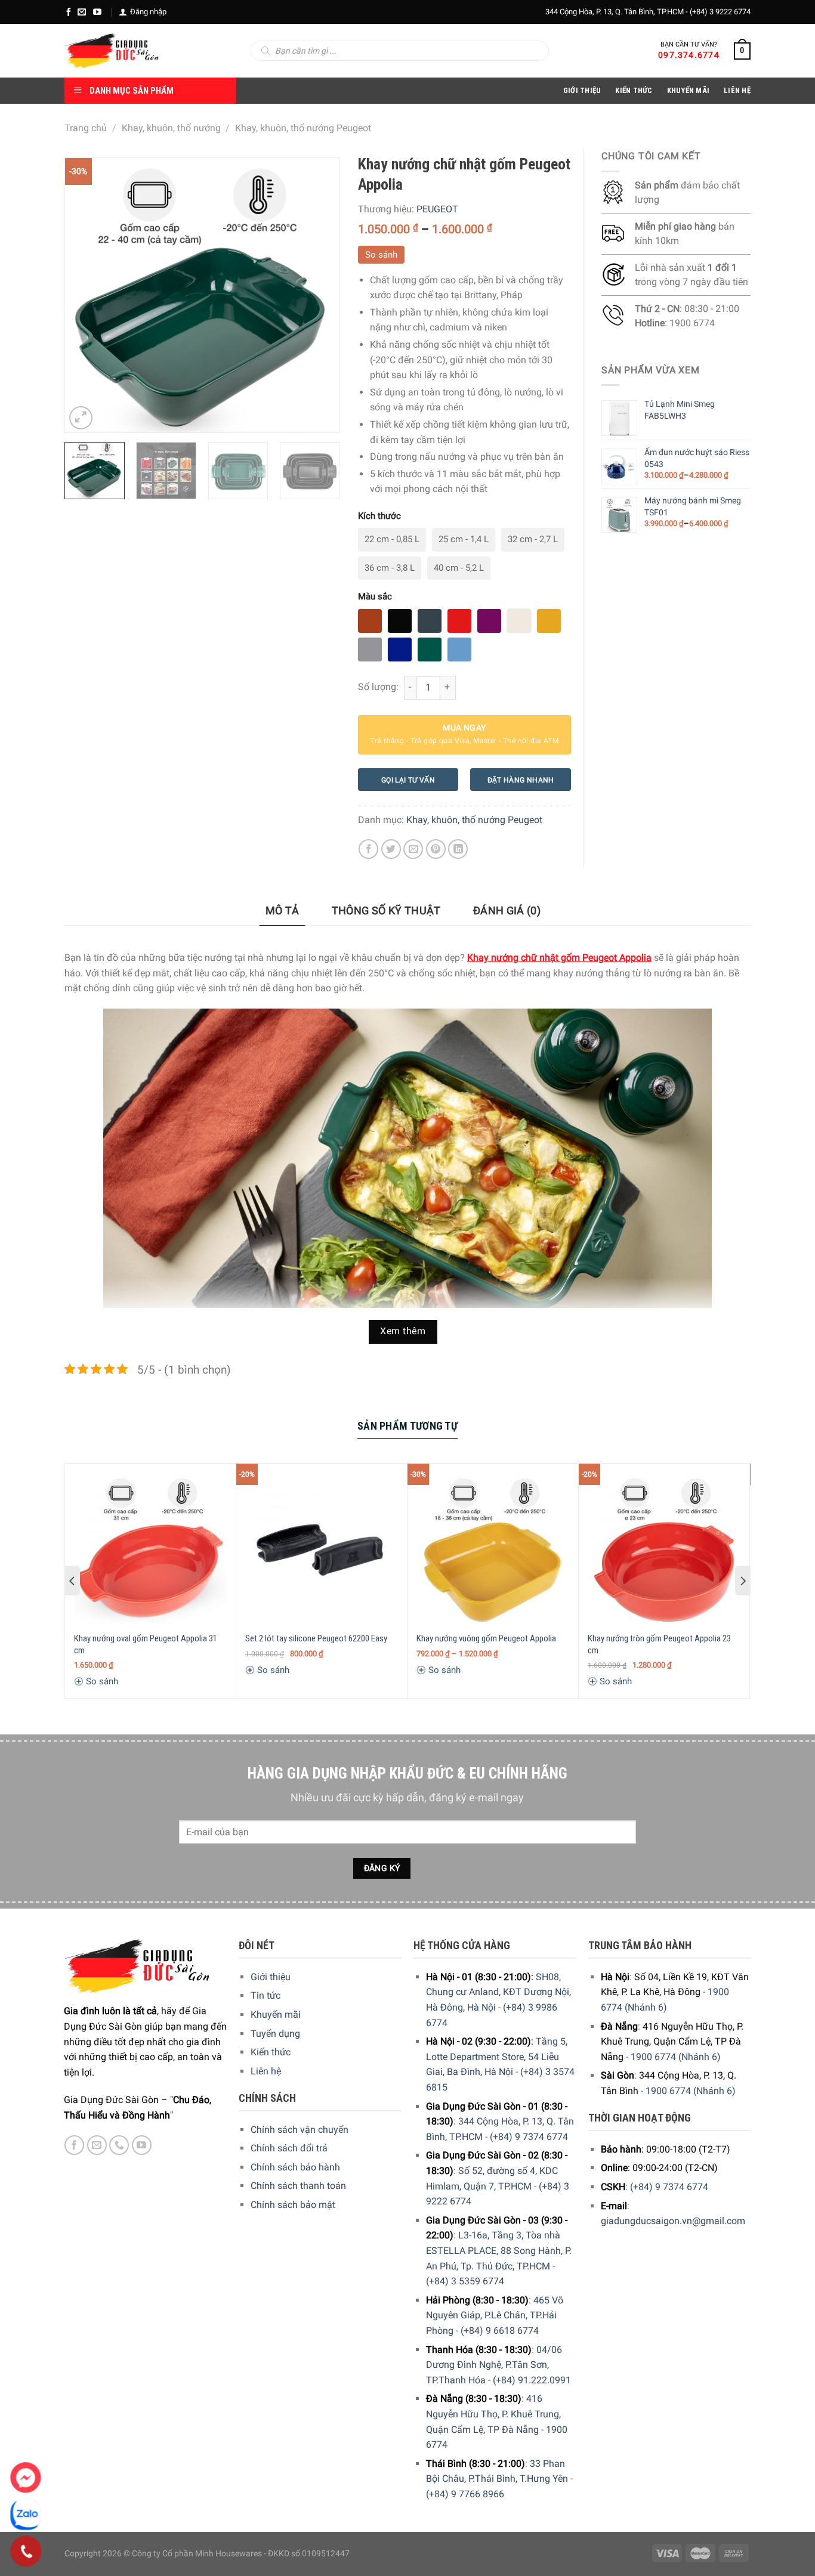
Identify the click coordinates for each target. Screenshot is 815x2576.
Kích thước (379, 516)
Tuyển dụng (275, 2034)
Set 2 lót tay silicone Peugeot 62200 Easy (316, 1638)
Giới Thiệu (582, 90)
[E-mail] (82, 12)
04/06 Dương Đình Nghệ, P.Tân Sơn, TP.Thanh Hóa (494, 2365)
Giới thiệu (271, 1977)
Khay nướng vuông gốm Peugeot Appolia (486, 1638)
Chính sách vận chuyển (300, 2130)
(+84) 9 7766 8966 (465, 2494)
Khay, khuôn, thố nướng (171, 128)
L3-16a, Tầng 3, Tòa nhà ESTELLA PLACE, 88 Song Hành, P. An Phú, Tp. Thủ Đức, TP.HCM (499, 2250)
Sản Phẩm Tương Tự (407, 1426)
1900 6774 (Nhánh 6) (676, 2057)
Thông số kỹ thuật (386, 910)
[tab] (283, 911)
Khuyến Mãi (689, 90)
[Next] (319, 295)
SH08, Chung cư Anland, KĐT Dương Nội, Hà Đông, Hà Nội (498, 1992)
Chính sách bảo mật (293, 2205)
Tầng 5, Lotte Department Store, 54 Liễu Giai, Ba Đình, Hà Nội (497, 2057)
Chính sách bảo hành (295, 2167)
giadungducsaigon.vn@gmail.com (673, 2221)
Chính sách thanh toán (298, 2186)
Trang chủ (86, 128)
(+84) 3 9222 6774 (720, 12)
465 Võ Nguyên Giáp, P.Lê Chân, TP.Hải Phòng (495, 2315)
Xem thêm (403, 1331)
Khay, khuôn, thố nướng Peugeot (303, 128)
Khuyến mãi (276, 2014)
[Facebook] (69, 12)
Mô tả (283, 910)
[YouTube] (97, 12)
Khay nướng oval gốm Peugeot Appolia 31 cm (146, 1644)
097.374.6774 (689, 55)
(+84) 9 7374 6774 (529, 2137)
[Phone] (26, 2552)
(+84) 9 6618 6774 (500, 2331)
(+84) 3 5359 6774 (465, 2281)
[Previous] (85, 295)
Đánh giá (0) (507, 910)
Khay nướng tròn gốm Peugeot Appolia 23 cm (659, 1644)
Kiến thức (634, 90)
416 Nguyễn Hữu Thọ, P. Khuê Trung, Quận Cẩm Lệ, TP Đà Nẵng (493, 2414)
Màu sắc (375, 596)
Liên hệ (266, 2071)
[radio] (392, 540)
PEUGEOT (437, 209)
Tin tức (266, 1995)
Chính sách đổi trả (289, 2148)
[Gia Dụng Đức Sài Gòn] (112, 51)
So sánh (381, 255)
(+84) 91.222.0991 (532, 2380)
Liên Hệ (737, 90)
